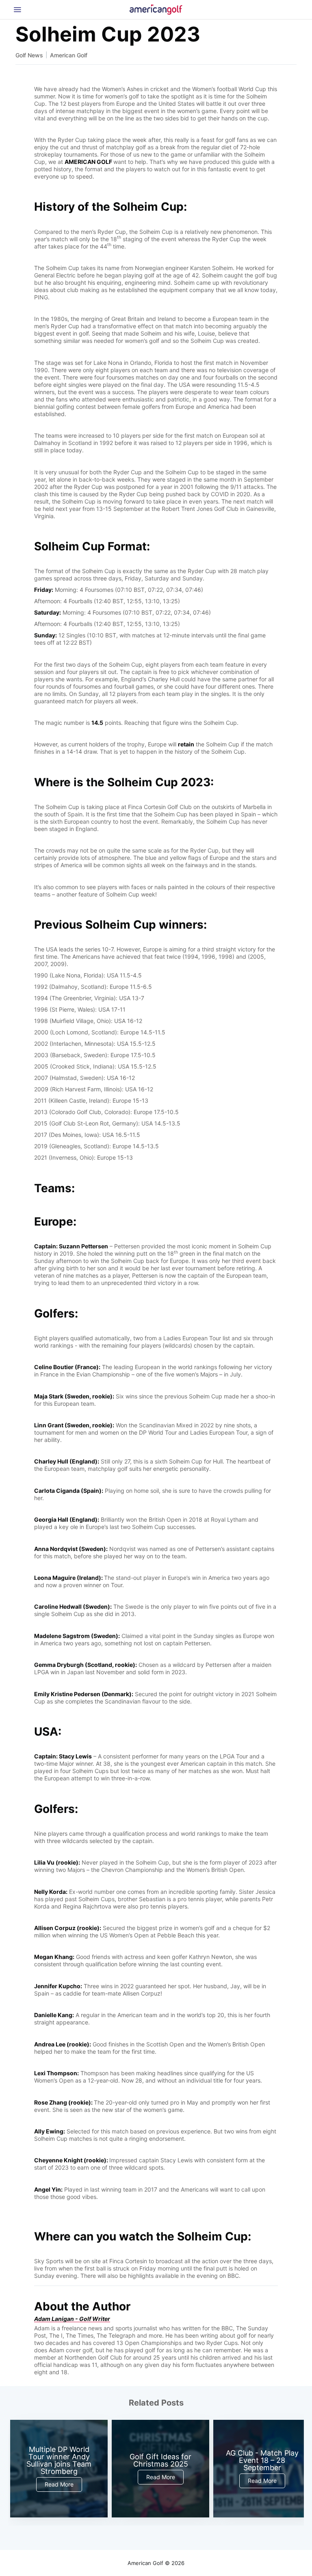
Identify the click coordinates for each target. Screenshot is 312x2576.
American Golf (69, 55)
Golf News (29, 55)
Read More (59, 2484)
